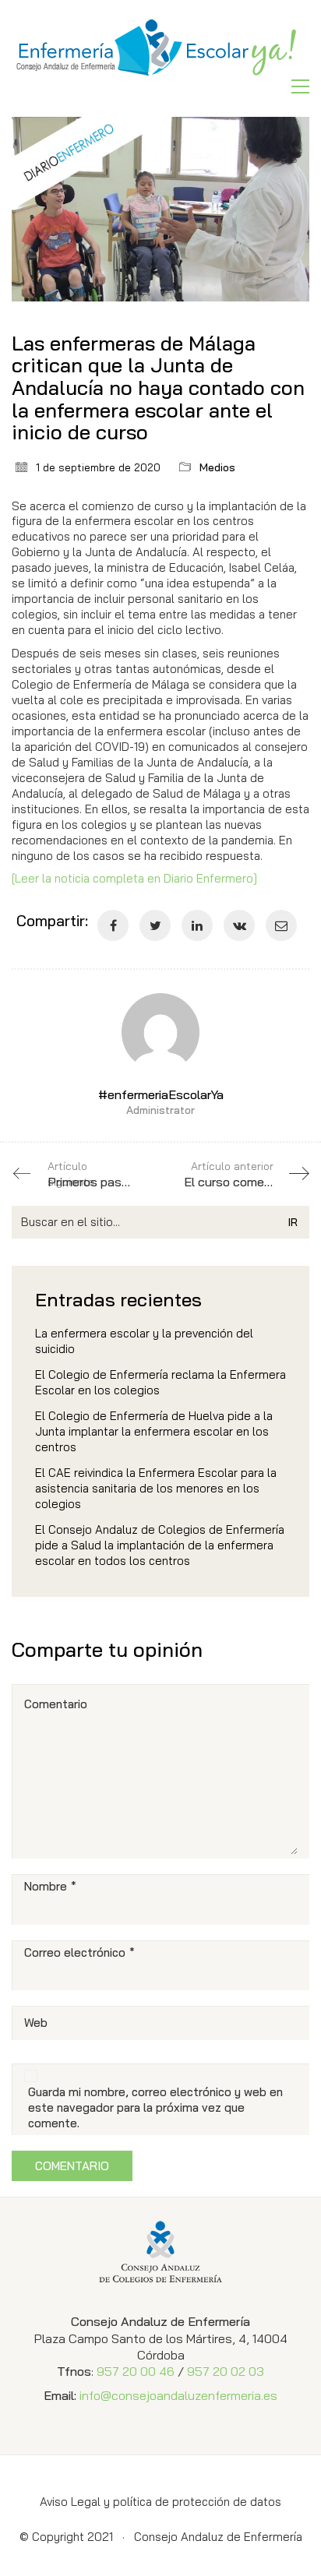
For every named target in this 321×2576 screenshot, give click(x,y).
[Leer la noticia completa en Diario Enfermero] (134, 878)
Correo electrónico (79, 1952)
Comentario (56, 1704)
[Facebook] (113, 925)
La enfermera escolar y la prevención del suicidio (144, 1341)
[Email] (281, 925)
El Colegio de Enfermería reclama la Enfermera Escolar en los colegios (160, 1382)
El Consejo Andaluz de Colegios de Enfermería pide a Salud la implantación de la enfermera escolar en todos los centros (160, 1545)
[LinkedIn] (197, 925)
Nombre (50, 1886)
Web (36, 2023)
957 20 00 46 (136, 2371)
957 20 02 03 (226, 2371)
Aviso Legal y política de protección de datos (160, 2502)
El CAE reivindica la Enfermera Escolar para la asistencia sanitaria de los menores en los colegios (156, 1488)
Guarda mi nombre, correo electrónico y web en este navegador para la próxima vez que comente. (155, 2107)
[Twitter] (155, 925)
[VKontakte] (239, 925)
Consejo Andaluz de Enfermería (218, 2537)
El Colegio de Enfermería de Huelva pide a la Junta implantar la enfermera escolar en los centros (154, 1431)
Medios (217, 467)
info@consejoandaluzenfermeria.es (178, 2395)
